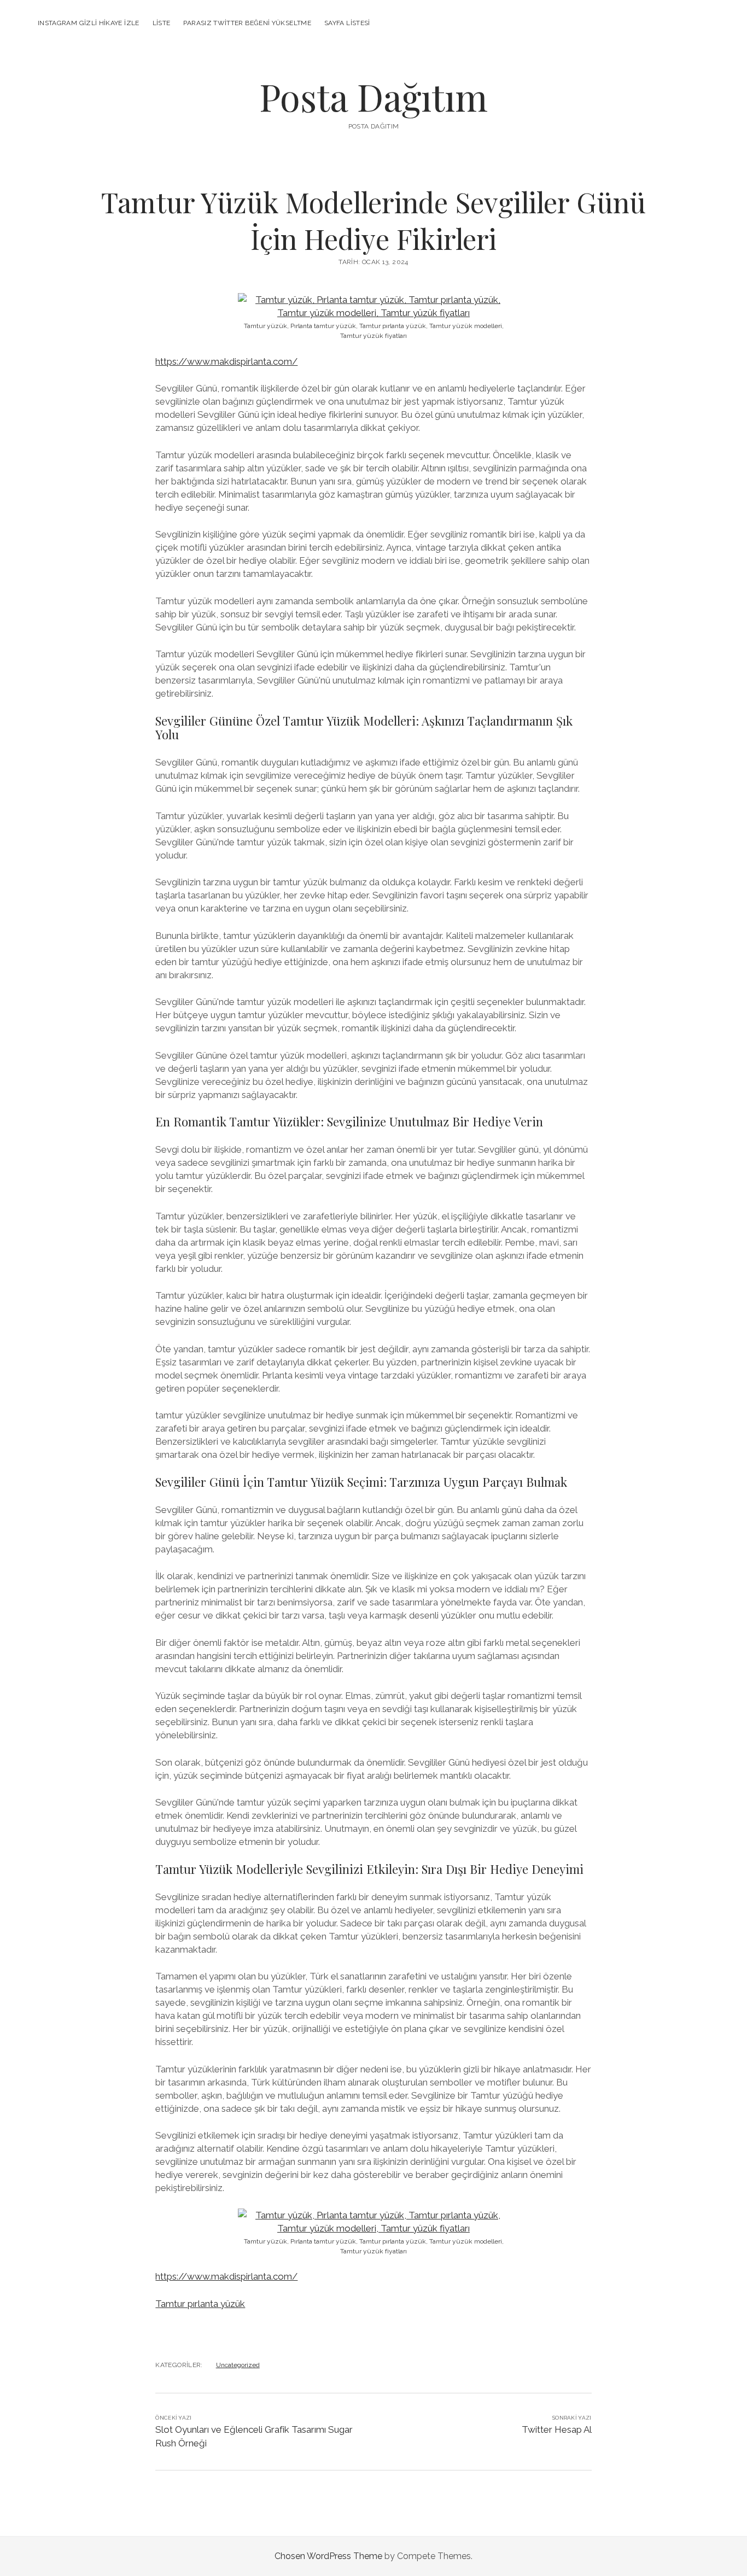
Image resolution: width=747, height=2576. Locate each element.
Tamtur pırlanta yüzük (200, 2304)
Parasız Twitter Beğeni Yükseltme (247, 23)
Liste (162, 23)
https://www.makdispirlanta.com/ (226, 361)
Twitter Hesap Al (557, 2429)
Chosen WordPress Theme (328, 2556)
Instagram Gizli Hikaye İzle (89, 23)
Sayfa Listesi (347, 23)
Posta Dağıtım (373, 97)
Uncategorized (238, 2365)
